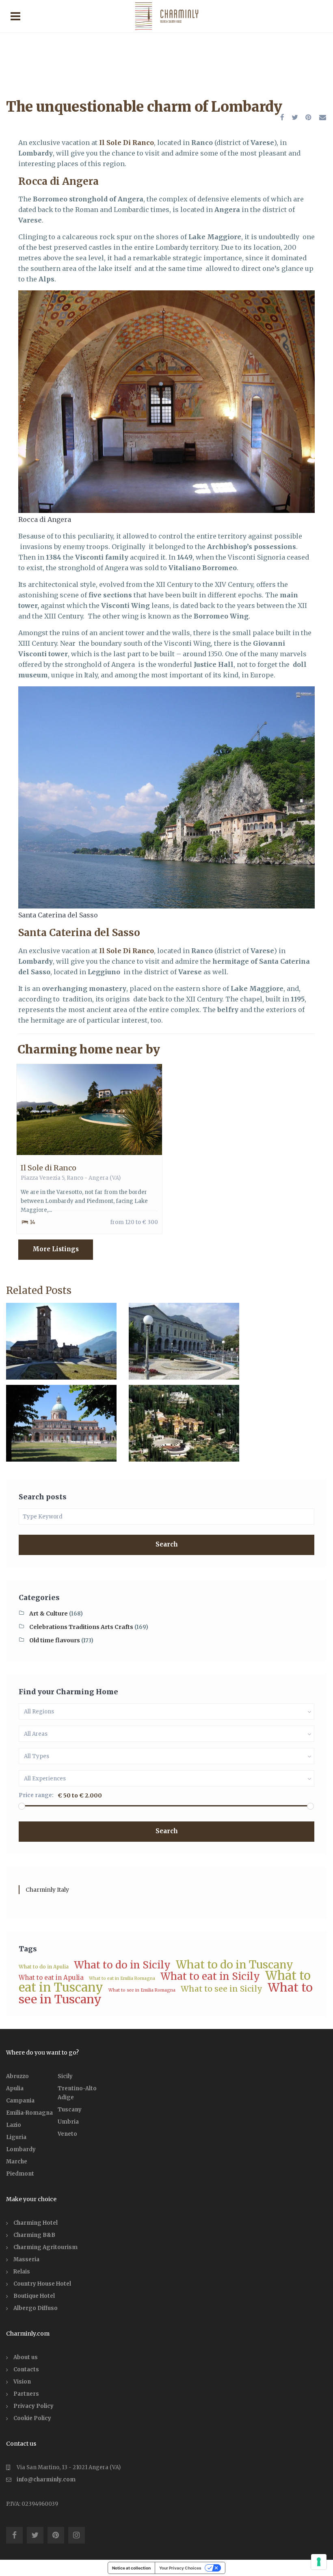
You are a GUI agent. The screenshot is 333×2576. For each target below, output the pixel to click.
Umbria (68, 2122)
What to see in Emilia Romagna (142, 1990)
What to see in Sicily (222, 1989)
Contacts (26, 2369)
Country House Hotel (42, 2284)
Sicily (65, 2076)
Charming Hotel (36, 2223)
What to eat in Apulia (51, 1978)
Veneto (67, 2134)
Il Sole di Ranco (49, 1168)
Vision (22, 2382)
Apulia (15, 2088)
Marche (17, 2162)
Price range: (36, 1795)
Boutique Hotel (34, 2296)
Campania (20, 2101)
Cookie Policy (32, 2418)
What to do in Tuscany (235, 1965)
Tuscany (70, 2110)
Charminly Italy (47, 1890)
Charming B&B (34, 2235)
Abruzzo (17, 2076)
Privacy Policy (34, 2406)
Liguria (16, 2137)
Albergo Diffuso (36, 2308)
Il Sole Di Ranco (126, 143)
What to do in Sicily (122, 1965)
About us (26, 2357)
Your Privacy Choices (180, 2568)
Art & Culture (49, 1614)
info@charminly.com (46, 2480)
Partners (26, 2394)
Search (167, 1544)
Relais (22, 2272)
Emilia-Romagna (29, 2113)
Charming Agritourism (45, 2247)
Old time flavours (55, 1640)
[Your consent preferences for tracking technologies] (319, 2562)
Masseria (26, 2259)
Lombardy (21, 2149)
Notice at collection (131, 2568)
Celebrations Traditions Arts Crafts (81, 1627)
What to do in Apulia (44, 1967)
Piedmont (20, 2174)
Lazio (14, 2125)
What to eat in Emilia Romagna (122, 1978)
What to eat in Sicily (210, 1976)
